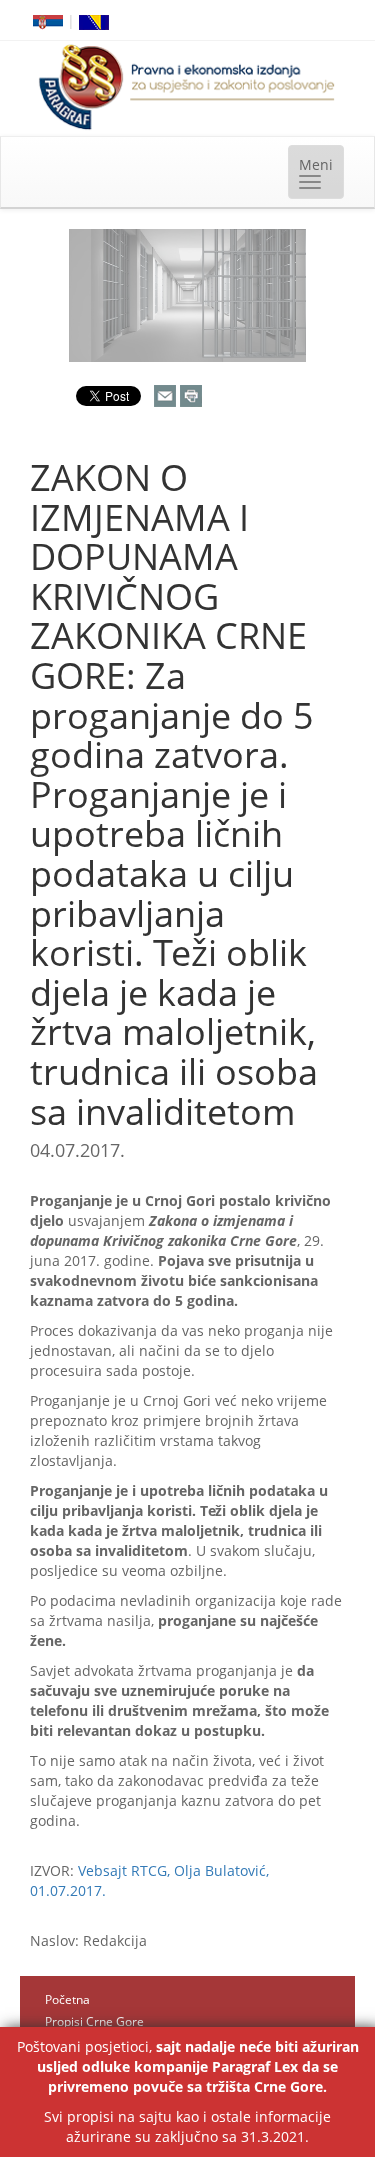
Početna (67, 1999)
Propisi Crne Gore (94, 2021)
